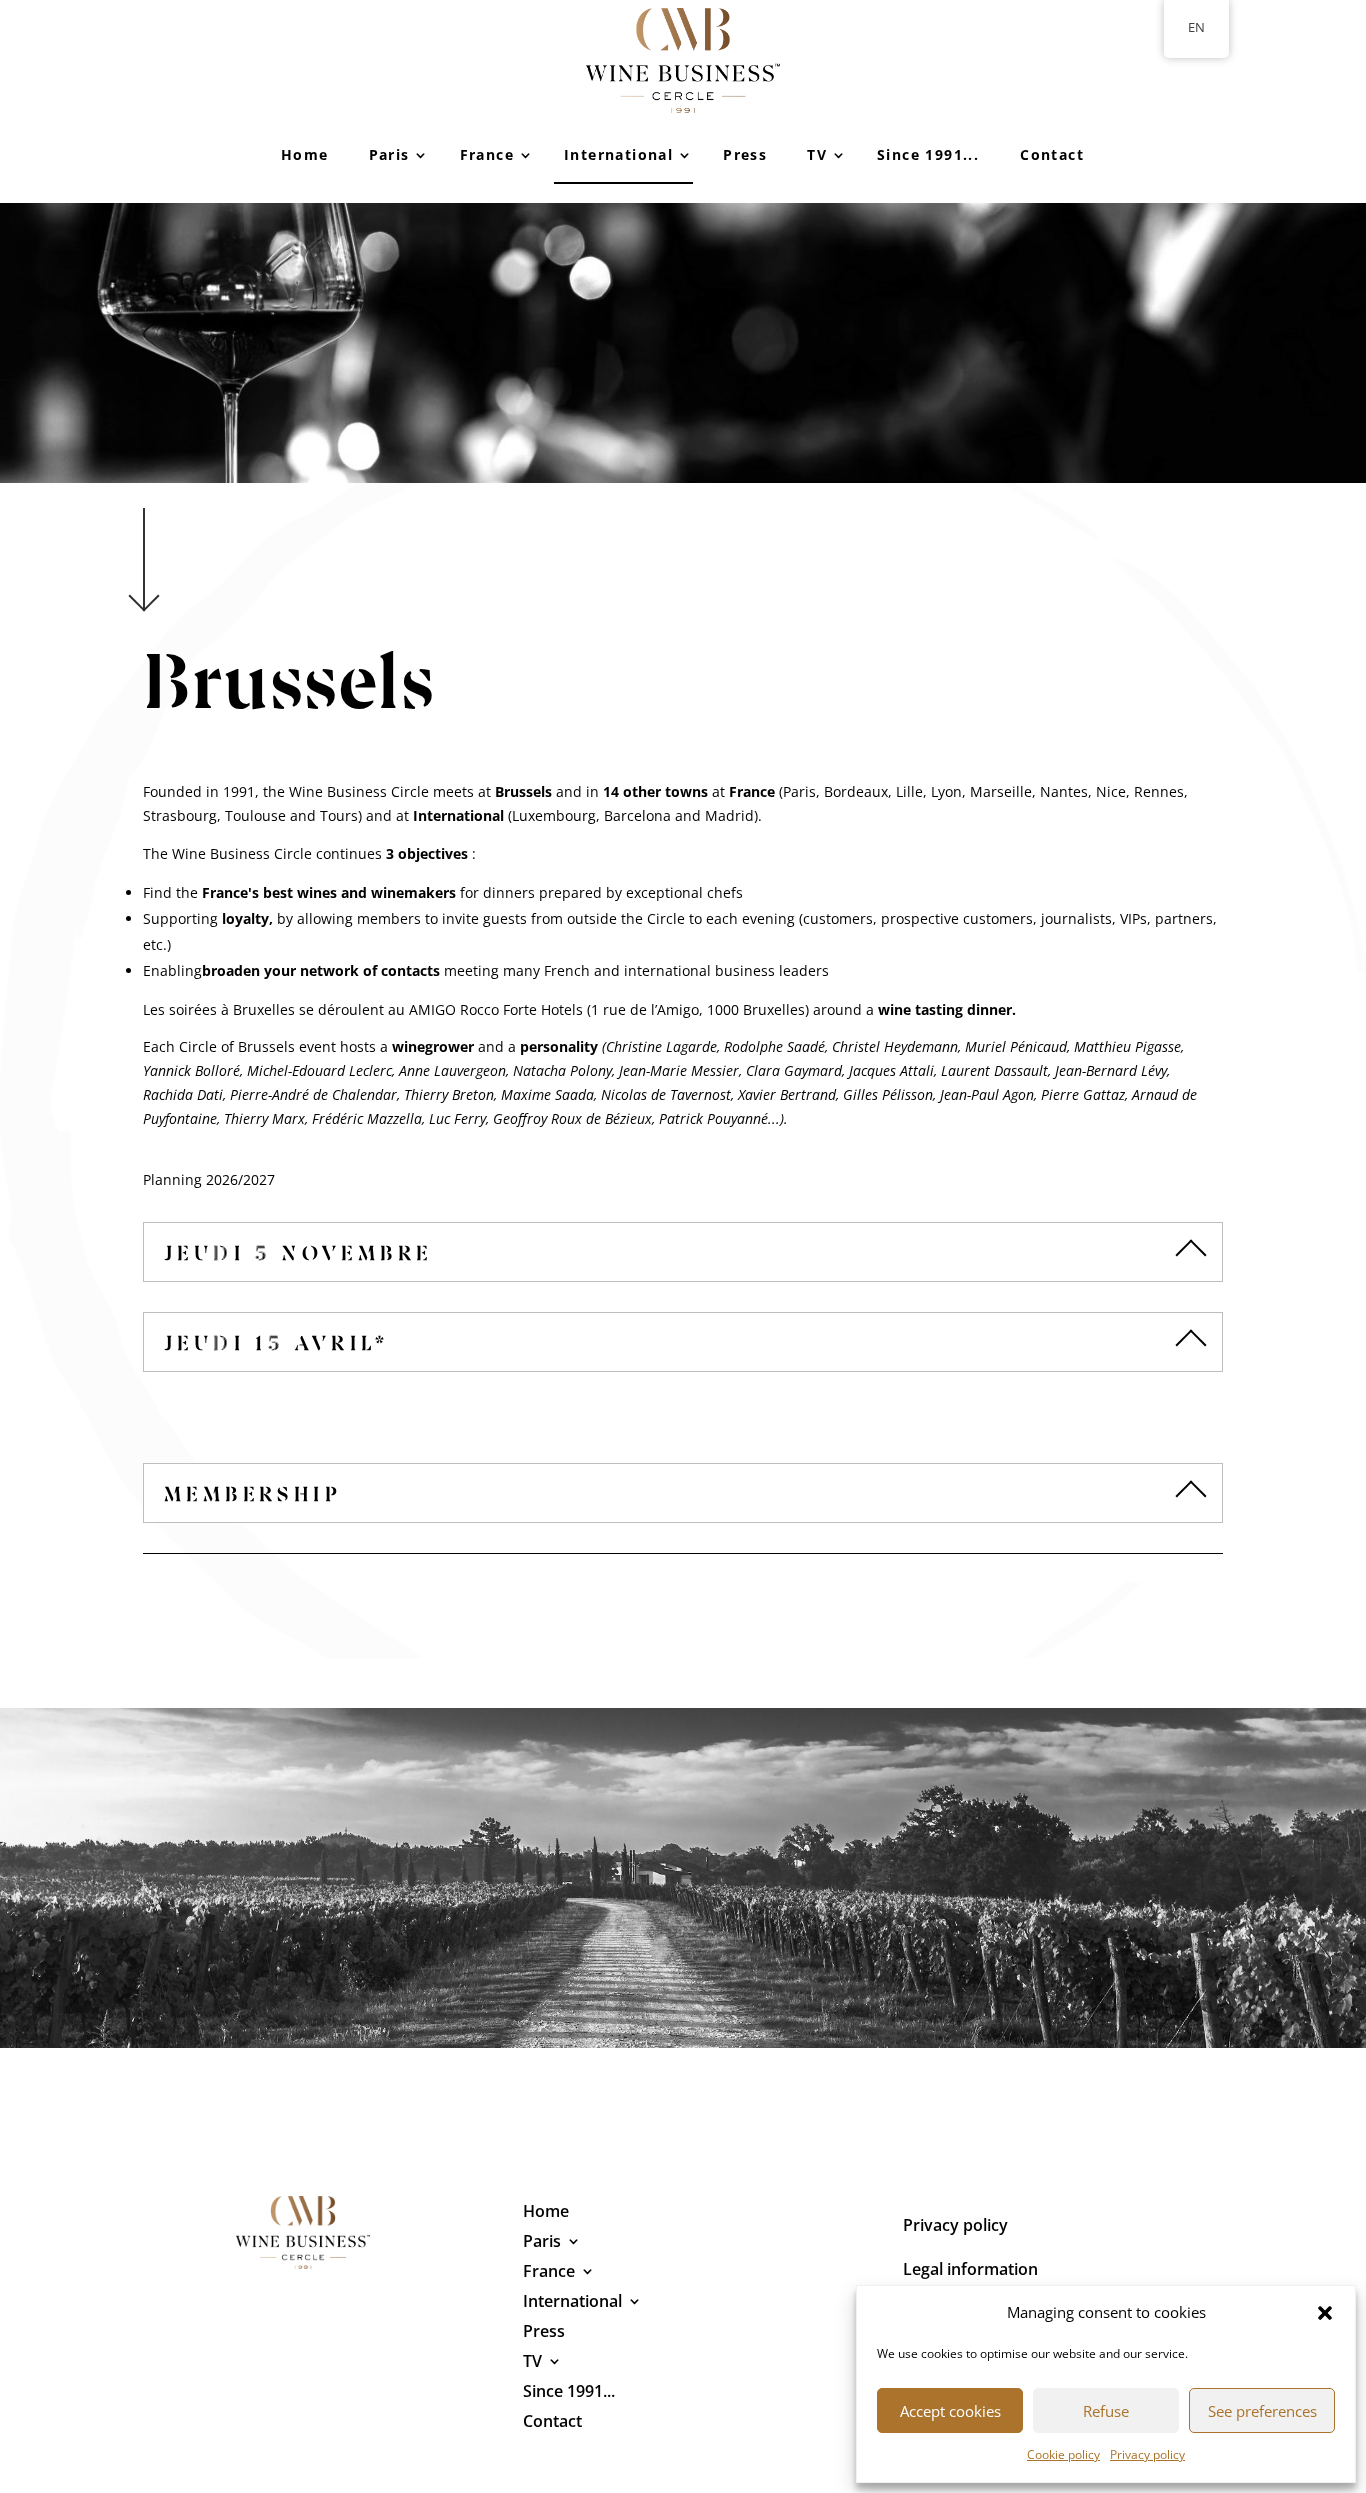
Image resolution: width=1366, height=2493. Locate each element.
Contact (1052, 154)
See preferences (1262, 2411)
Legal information (970, 2271)
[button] (1325, 2313)
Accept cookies (950, 2411)
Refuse (1106, 2411)
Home (305, 154)
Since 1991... (928, 154)
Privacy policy (1147, 2454)
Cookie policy (1063, 2454)
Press (745, 154)
